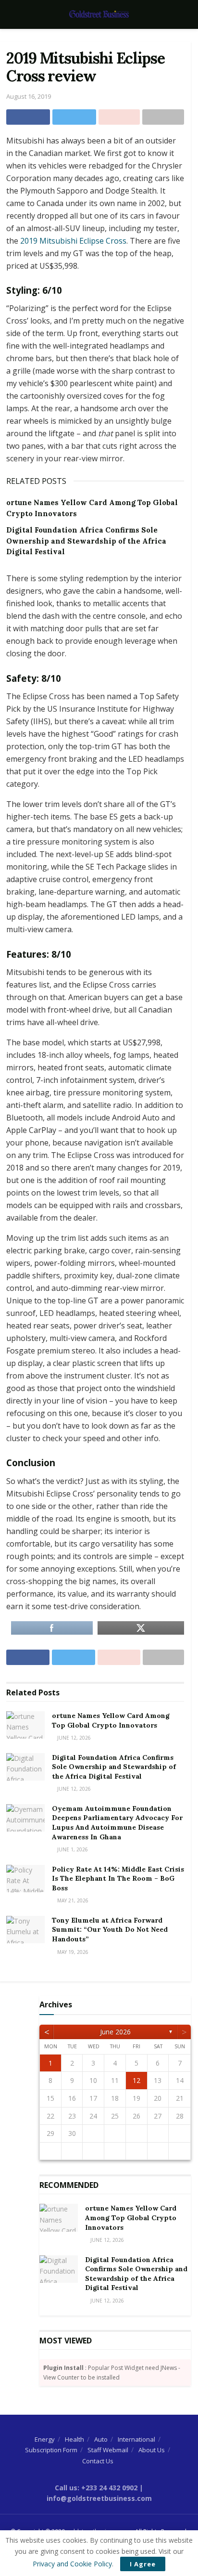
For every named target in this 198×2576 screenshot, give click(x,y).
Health (74, 2439)
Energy (45, 2439)
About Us (152, 2450)
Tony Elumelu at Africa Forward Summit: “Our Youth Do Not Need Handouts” (110, 1930)
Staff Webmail (108, 2450)
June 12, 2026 (73, 1738)
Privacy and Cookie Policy (72, 2564)
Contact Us (98, 2461)
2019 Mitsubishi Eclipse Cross (73, 241)
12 (136, 2080)
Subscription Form (51, 2450)
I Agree (143, 2564)
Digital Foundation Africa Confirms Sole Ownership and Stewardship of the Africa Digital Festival (86, 541)
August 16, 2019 (29, 96)
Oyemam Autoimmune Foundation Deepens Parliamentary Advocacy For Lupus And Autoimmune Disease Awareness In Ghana (117, 1823)
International (136, 2439)
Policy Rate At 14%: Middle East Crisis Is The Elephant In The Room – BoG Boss (118, 1879)
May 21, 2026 (72, 1900)
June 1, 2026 (72, 1849)
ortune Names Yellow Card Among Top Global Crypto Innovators (111, 1720)
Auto (101, 2439)
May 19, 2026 (72, 1952)
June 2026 (115, 2032)
